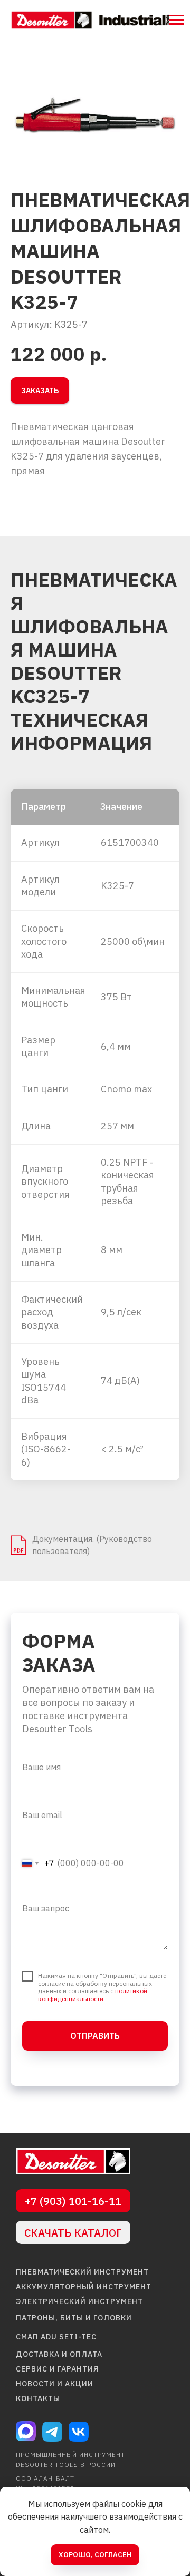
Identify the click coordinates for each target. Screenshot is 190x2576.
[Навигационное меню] (176, 20)
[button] (40, 391)
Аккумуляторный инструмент (84, 2287)
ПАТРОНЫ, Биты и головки (74, 2318)
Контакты (38, 2398)
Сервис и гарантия (57, 2369)
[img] (73, 2161)
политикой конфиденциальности (93, 1994)
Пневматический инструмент (82, 2272)
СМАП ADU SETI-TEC (56, 2337)
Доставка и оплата (59, 2354)
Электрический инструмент (79, 2301)
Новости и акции (55, 2384)
